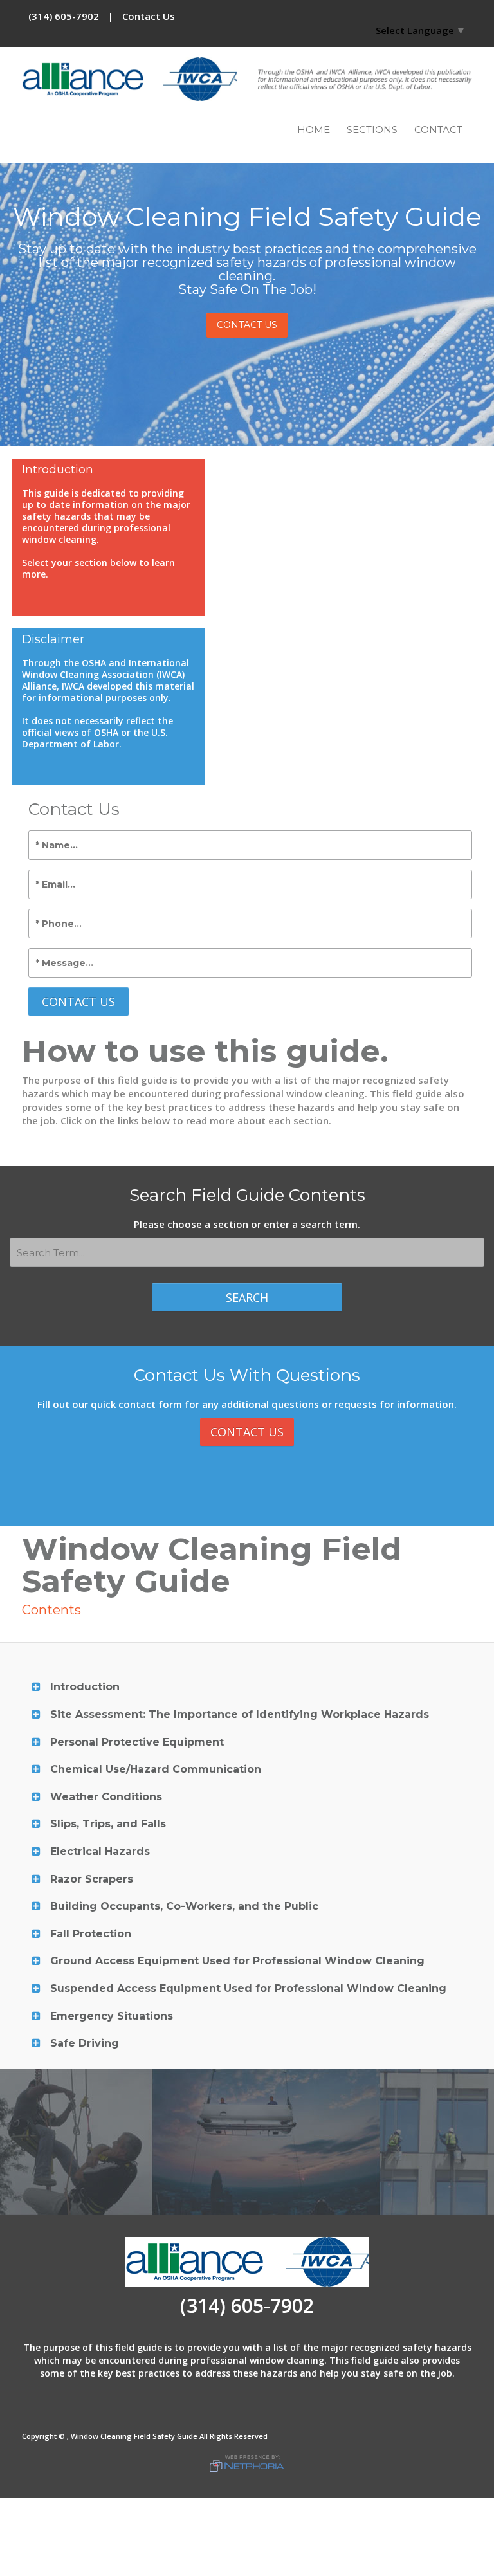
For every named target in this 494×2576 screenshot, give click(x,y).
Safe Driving (85, 2043)
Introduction (85, 1687)
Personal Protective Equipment (137, 1742)
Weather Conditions (106, 1797)
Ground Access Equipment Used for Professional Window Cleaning (237, 1961)
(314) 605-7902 (64, 16)
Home (314, 130)
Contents (51, 1610)
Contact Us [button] (247, 325)
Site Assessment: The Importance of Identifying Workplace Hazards (240, 1714)
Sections (372, 130)
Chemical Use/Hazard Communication (156, 1769)
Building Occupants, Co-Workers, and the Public (184, 1906)
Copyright (39, 2436)
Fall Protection (91, 1934)
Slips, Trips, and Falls (108, 1824)
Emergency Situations (112, 2016)
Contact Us (149, 16)
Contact (438, 130)
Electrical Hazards (100, 1851)
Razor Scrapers (92, 1879)
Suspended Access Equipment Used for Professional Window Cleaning (248, 1988)
